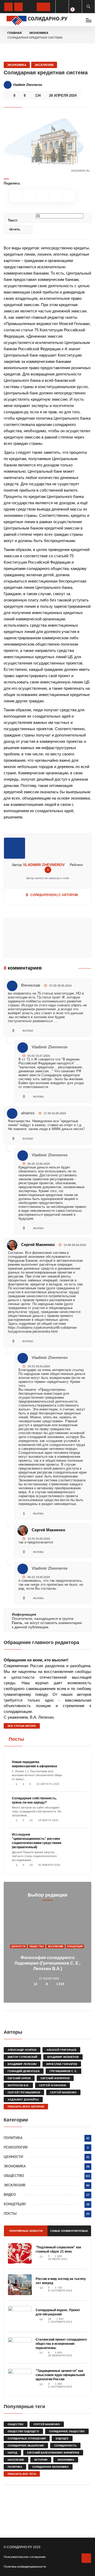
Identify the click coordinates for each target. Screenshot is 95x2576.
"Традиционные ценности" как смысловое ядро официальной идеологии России (60, 2375)
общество (16, 2424)
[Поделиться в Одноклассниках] (16, 196)
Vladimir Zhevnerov (44, 865)
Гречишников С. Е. (63, 2071)
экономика (66, 2460)
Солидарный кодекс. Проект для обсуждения (58, 2312)
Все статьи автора (22, 1726)
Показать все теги (22, 2474)
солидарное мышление (26, 2446)
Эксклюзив (44, 65)
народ (12, 2453)
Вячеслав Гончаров (62, 2064)
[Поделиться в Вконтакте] (29, 196)
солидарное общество (67, 2431)
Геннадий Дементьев (24, 2071)
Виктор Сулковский (22, 2057)
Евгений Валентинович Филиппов (53, 2453)
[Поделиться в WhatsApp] (55, 196)
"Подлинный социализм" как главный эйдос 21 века (58, 2249)
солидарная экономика (50, 2467)
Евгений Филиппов (55, 2078)
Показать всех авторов (26, 2107)
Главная (15, 33)
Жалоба (27, 1031)
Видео (10, 2195)
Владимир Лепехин (22, 2064)
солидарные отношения (27, 2438)
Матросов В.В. (18, 2085)
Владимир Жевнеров (63, 2057)
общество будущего (23, 2431)
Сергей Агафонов (53, 2085)
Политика (13, 2138)
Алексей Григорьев (61, 2050)
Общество (37, 1946)
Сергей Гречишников (24, 2092)
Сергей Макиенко (38, 1245)
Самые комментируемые (69, 2231)
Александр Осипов (22, 2050)
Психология (16, 2147)
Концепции (75, 1946)
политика (15, 2467)
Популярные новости (26, 2231)
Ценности (18, 1946)
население (16, 2460)
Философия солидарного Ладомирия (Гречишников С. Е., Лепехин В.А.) (47, 1963)
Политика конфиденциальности (25, 2567)
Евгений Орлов (19, 2078)
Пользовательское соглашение (25, 2557)
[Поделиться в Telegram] (42, 196)
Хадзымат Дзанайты (23, 2100)
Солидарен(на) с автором (52, 895)
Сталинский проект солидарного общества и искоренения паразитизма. (61, 2344)
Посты (16, 1739)
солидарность (65, 2446)
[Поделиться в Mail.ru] (69, 196)
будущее (62, 2438)
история (41, 2460)
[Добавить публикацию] (43, 7)
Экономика (39, 33)
